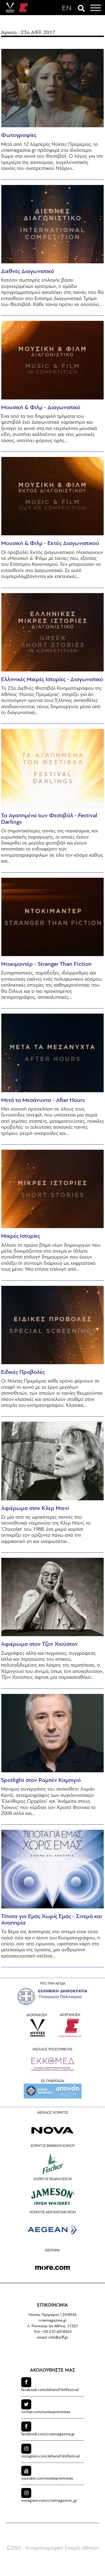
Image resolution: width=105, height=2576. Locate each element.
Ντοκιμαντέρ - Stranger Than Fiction (46, 964)
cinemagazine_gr (49, 2501)
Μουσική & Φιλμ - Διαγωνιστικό (41, 408)
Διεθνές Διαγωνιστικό (28, 272)
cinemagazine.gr (48, 2434)
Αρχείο (9, 33)
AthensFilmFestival (50, 2390)
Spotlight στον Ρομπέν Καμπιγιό (41, 1780)
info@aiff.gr (58, 2338)
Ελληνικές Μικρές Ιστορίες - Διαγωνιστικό (52, 680)
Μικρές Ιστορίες (20, 1236)
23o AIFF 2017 (38, 33)
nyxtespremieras (46, 2412)
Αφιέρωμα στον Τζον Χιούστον (39, 1644)
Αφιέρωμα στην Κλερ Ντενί (35, 1509)
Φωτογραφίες (19, 135)
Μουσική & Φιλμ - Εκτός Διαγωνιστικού (50, 544)
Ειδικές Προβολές (23, 1372)
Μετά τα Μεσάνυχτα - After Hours (43, 1100)
